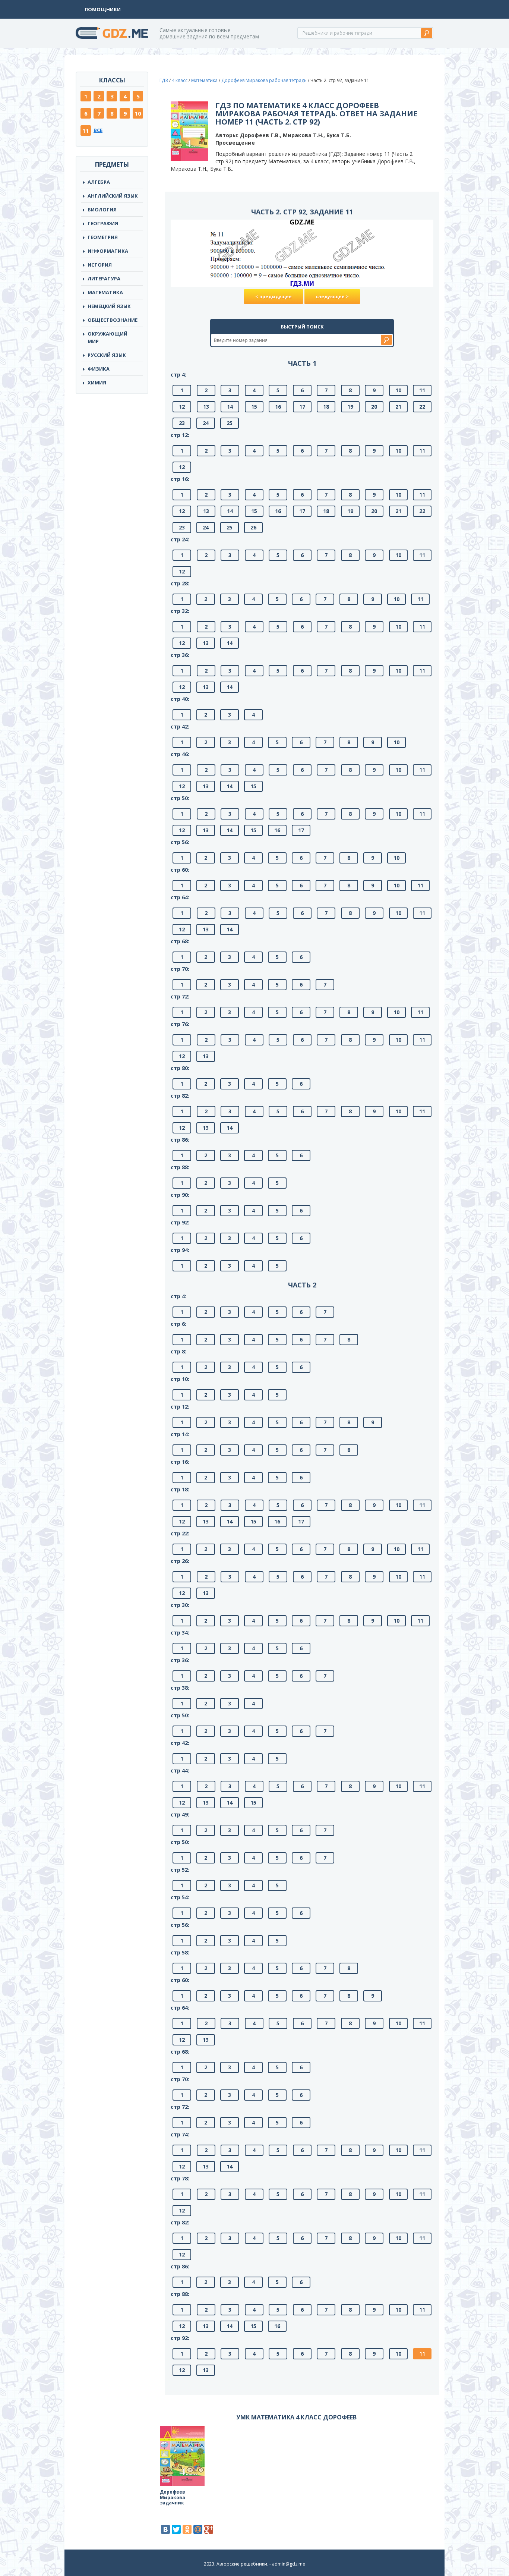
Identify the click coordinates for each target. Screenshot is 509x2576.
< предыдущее (274, 297)
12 (182, 407)
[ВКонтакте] (165, 2529)
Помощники (103, 9)
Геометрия (103, 237)
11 (86, 130)
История (100, 265)
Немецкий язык (109, 306)
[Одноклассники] (187, 2529)
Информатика (108, 251)
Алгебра (99, 182)
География (103, 223)
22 (422, 407)
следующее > (332, 297)
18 (326, 407)
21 (398, 407)
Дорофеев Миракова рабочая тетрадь (264, 80)
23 (182, 423)
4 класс (180, 80)
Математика (105, 292)
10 (138, 113)
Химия (97, 383)
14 (230, 407)
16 (278, 407)
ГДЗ (164, 80)
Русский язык (107, 355)
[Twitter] (176, 2529)
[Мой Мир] (198, 2529)
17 (302, 407)
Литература (104, 279)
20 (374, 407)
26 (253, 527)
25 (230, 423)
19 (350, 407)
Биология (102, 210)
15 (254, 407)
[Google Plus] (209, 2529)
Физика (99, 369)
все (98, 130)
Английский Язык (113, 196)
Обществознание (113, 320)
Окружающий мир (108, 337)
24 (206, 423)
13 (206, 407)
